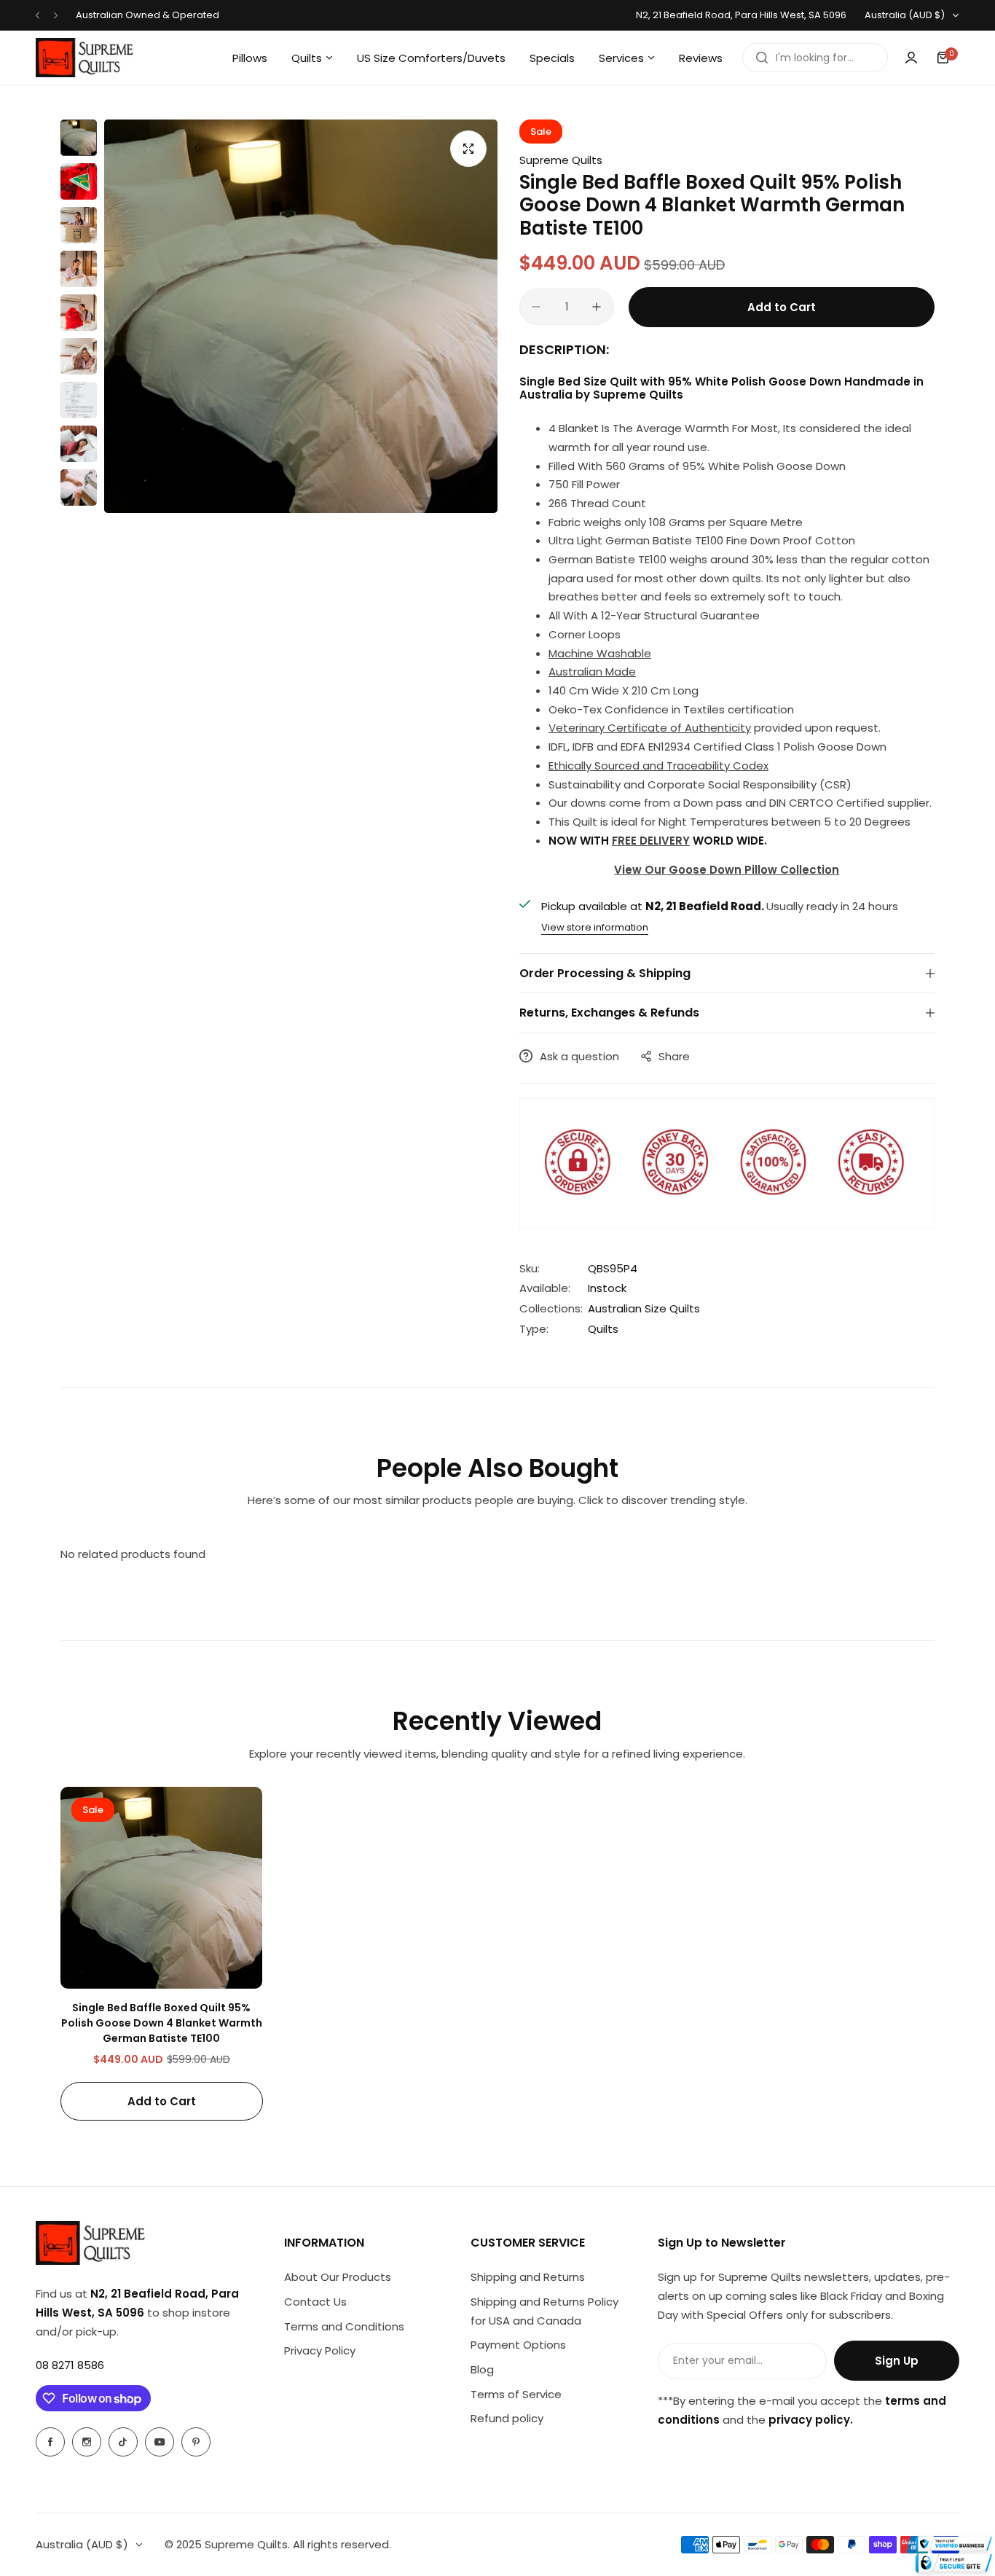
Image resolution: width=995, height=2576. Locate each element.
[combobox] (815, 58)
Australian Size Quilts (644, 1308)
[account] (911, 58)
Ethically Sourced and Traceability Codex (658, 766)
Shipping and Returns (528, 2277)
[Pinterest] (196, 2442)
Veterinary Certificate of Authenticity (650, 728)
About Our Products (338, 2277)
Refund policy (507, 2418)
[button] (38, 16)
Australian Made (592, 672)
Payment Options (518, 2345)
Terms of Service (516, 2394)
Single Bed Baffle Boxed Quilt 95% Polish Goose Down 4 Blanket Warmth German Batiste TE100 (162, 2023)
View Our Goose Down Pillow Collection (727, 870)
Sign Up (897, 2361)
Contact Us (315, 2302)
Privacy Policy (320, 2350)
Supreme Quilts (561, 160)
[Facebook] (50, 2442)
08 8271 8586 (70, 2365)
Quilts (603, 1329)
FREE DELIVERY (651, 841)
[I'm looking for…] (762, 58)
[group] (301, 316)
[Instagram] (87, 2442)
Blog (482, 2369)
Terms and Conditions (344, 2326)
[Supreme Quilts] (84, 58)
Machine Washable (600, 653)
